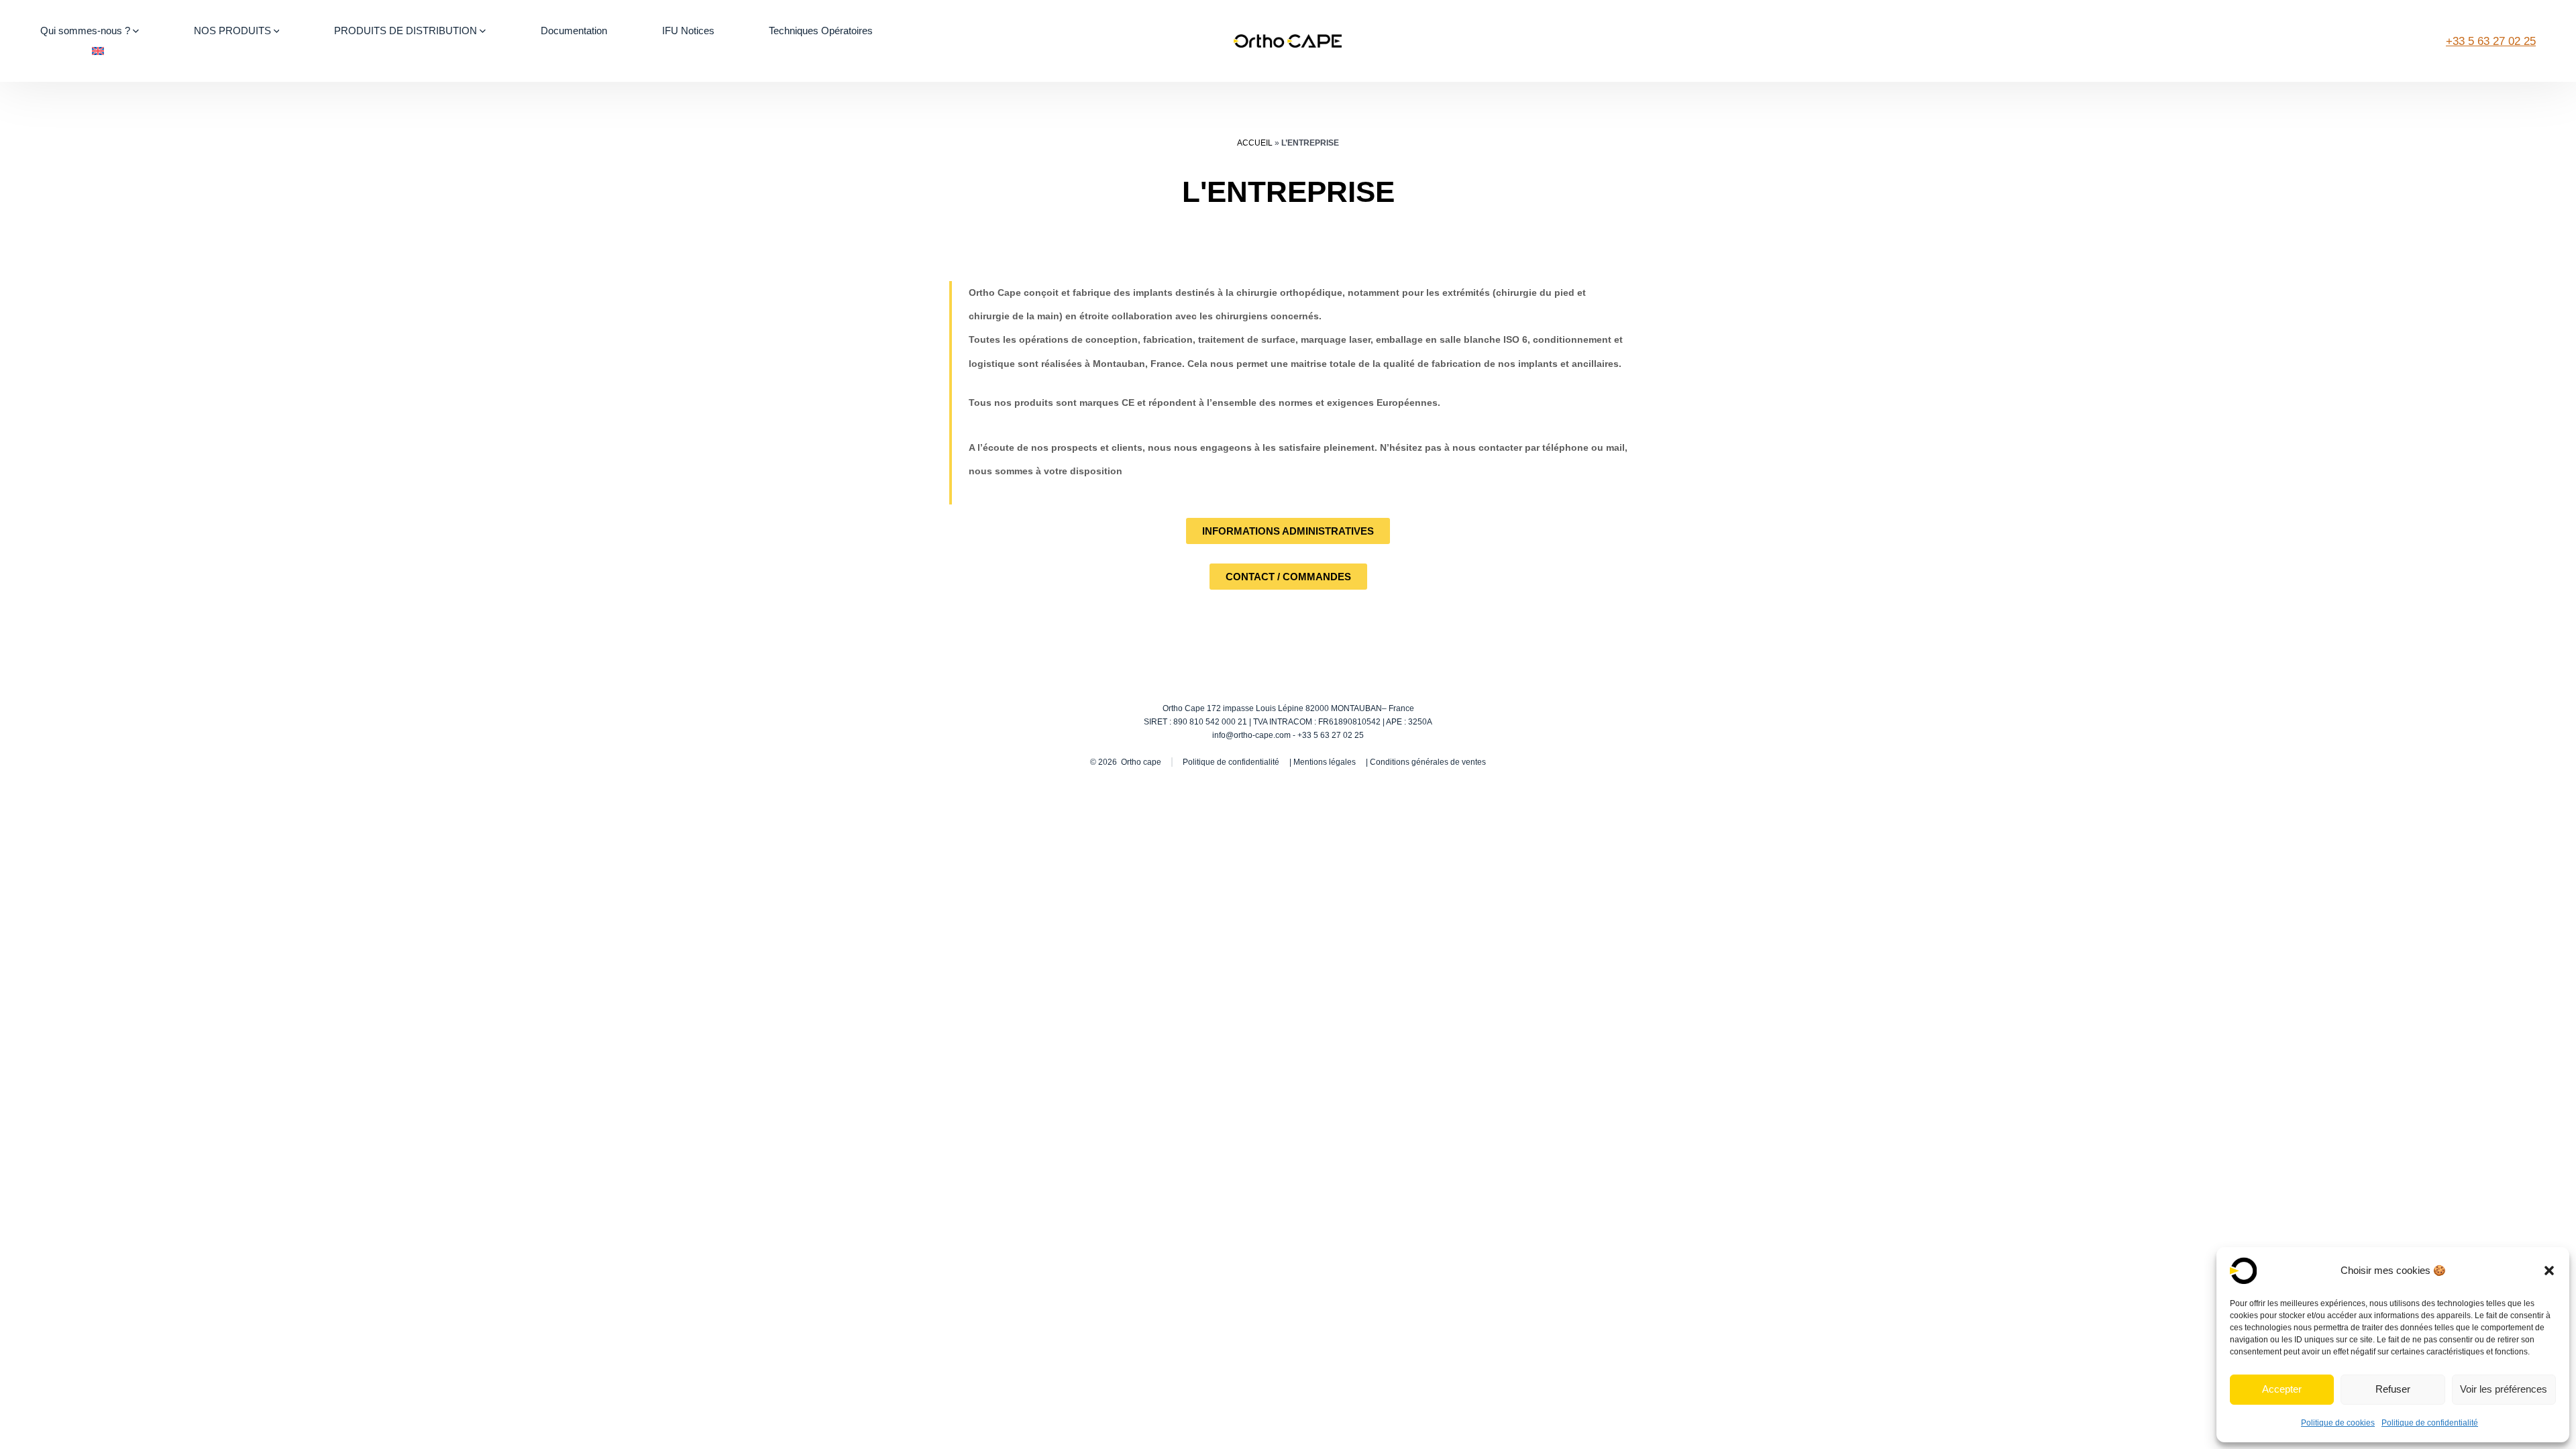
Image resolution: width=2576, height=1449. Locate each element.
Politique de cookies (2338, 1423)
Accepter (2282, 1389)
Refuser (2393, 1389)
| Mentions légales (1323, 762)
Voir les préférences (2504, 1389)
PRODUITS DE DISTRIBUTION (406, 31)
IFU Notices (688, 31)
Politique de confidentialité (2430, 1423)
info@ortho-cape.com (1251, 735)
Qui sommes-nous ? (85, 31)
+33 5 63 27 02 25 (2491, 41)
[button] (2549, 1271)
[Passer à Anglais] (98, 51)
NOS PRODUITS (232, 31)
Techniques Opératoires (821, 31)
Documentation (574, 31)
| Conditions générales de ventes (1426, 762)
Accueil (1255, 143)
